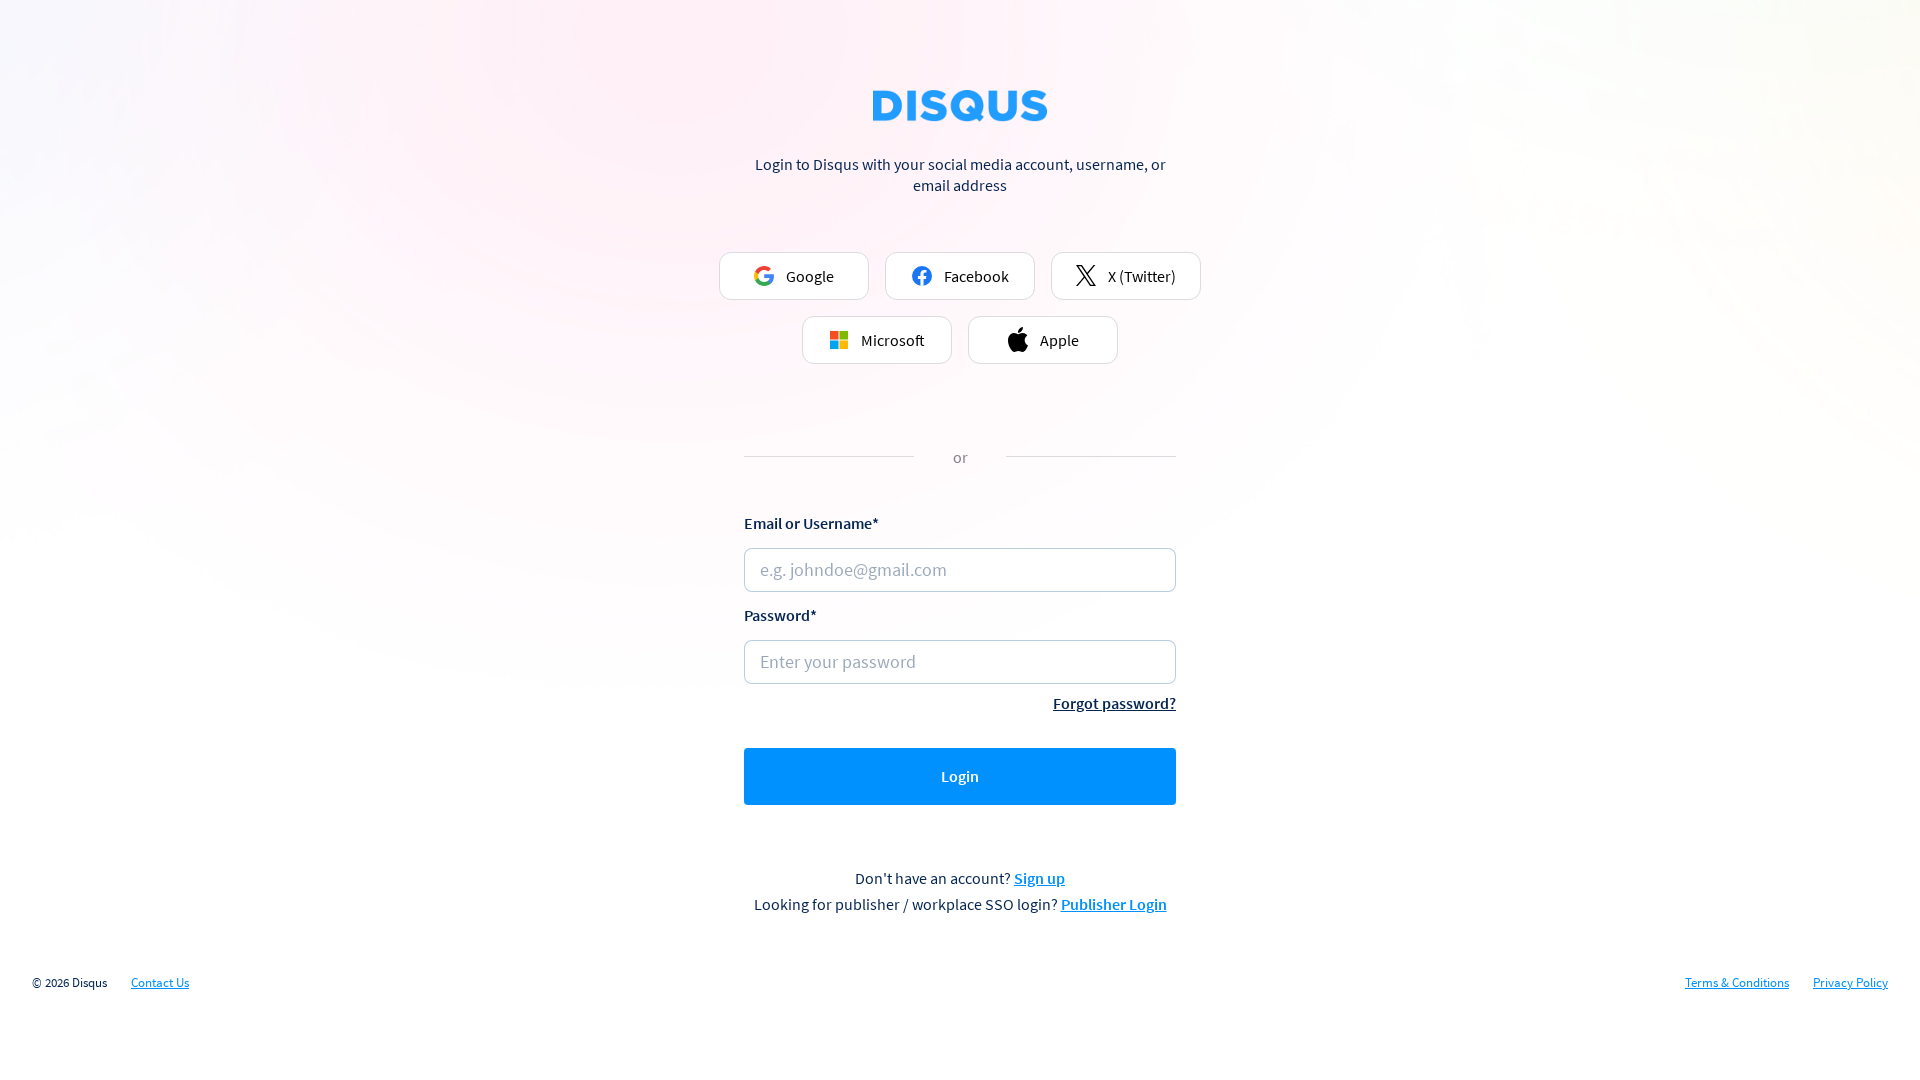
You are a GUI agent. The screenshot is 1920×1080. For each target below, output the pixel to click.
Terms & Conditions (1737, 983)
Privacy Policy (1850, 983)
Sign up (1039, 878)
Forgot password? (1114, 703)
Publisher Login (1114, 904)
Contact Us (160, 983)
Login (960, 776)
